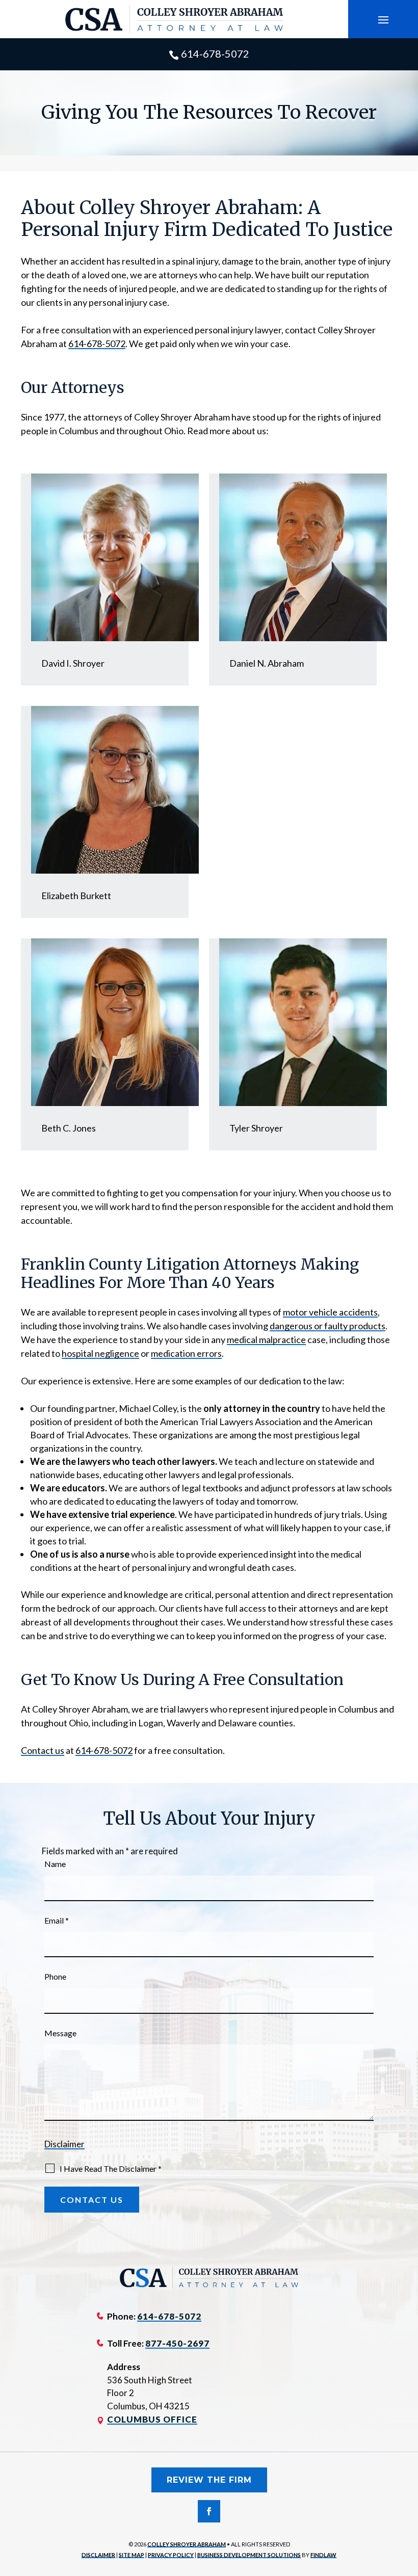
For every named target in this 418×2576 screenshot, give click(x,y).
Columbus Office (152, 2419)
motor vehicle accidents (330, 1312)
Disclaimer (64, 2144)
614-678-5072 (215, 54)
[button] (383, 19)
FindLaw (323, 2555)
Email (57, 1920)
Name (55, 1864)
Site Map (132, 2555)
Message (60, 2033)
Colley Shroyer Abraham (187, 2544)
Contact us (43, 1750)
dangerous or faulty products (328, 1326)
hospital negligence (100, 1353)
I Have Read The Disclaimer (111, 2168)
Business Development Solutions (249, 2555)
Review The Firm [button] (209, 2480)
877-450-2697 (177, 2343)
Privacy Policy (171, 2555)
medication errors (186, 1353)
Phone (55, 1976)
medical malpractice (266, 1339)
